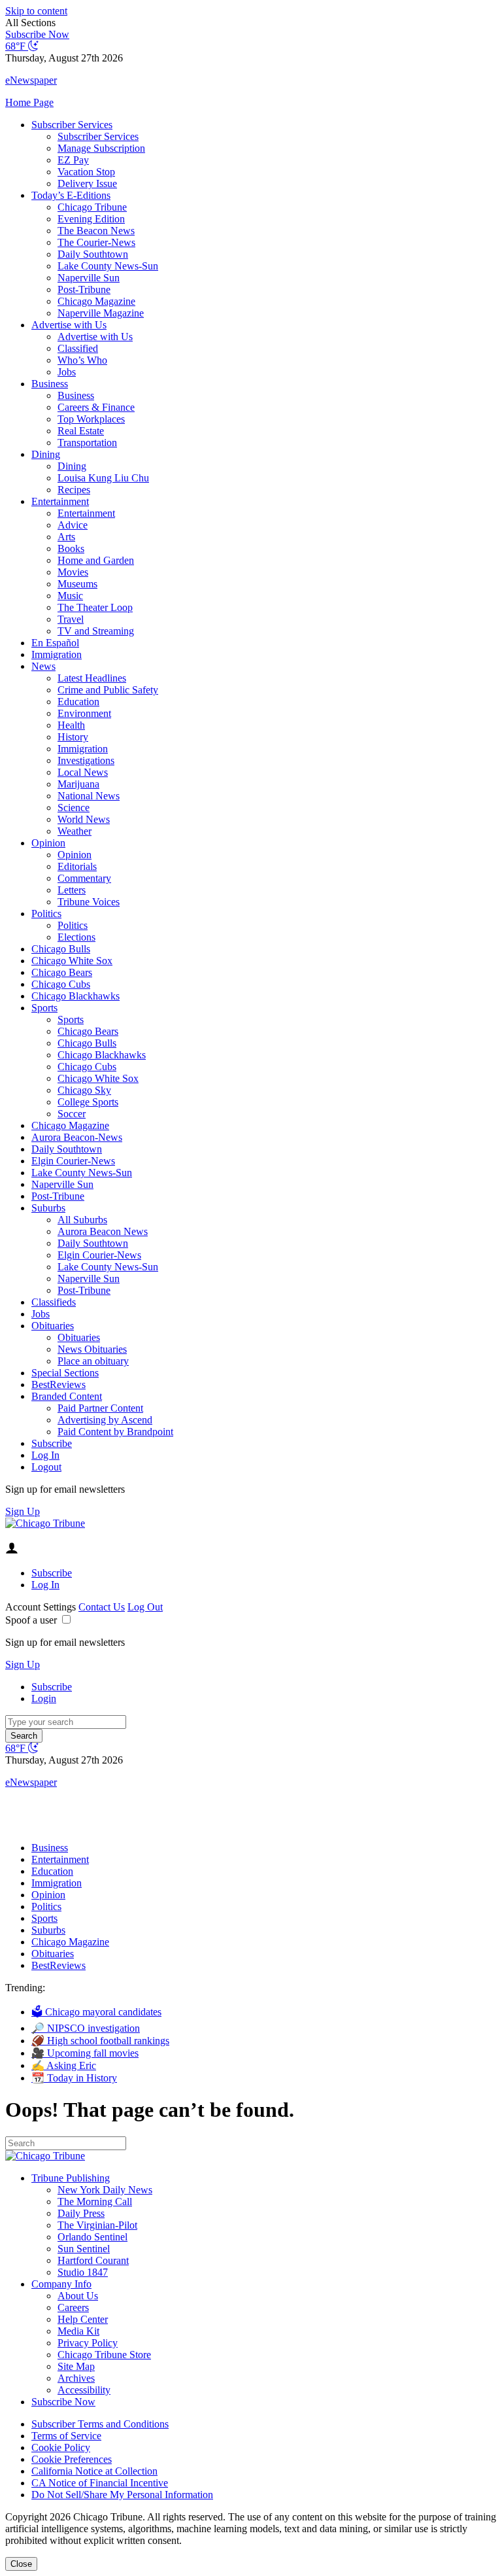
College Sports (88, 1102)
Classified (78, 348)
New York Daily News (105, 2190)
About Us (78, 2296)
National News (89, 796)
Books (71, 548)
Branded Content (67, 1396)
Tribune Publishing (71, 2178)
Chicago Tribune (92, 207)
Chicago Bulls (61, 949)
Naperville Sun (89, 278)
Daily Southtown (93, 254)
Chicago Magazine (96, 301)
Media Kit (78, 2331)
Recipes (74, 490)
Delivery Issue (87, 183)
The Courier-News (96, 242)
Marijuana (78, 784)
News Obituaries (92, 1349)
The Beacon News (96, 231)
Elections (76, 937)
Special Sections (65, 1373)
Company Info (61, 2284)
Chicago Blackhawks (75, 996)
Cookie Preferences (72, 2459)
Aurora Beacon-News (77, 1137)
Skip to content (36, 11)
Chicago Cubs (61, 984)
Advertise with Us (69, 325)
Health (71, 725)
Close (21, 2564)
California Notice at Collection (94, 2471)
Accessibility (84, 2390)
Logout (46, 1467)
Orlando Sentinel (92, 2237)
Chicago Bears (62, 972)
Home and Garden (96, 560)
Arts (66, 537)
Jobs (67, 372)
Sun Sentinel (84, 2249)
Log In (45, 1455)
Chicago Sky (84, 1090)
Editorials (77, 866)
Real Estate (81, 431)
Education (78, 702)
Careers (73, 2307)
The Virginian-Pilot (97, 2225)
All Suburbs (82, 1220)
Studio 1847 (83, 2272)
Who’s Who (82, 360)
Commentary (84, 878)
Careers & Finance (96, 407)
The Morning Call (95, 2202)
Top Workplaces (91, 419)
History (73, 737)
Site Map (76, 2366)
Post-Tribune (84, 289)
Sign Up (23, 1511)
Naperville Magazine (101, 313)
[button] (251, 23)
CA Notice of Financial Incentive (100, 2483)
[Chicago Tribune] (45, 1523)
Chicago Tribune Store (104, 2355)
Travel (71, 619)
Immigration (57, 654)
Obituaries (53, 1326)
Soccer (72, 1114)
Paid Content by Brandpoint (115, 1432)
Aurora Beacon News (103, 1231)
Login (44, 1698)
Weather (75, 831)
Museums (77, 584)
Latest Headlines (92, 678)
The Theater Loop (95, 607)
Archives (76, 2378)
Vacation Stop (86, 172)
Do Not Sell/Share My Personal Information (122, 2495)
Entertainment (60, 501)
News (43, 666)
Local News (83, 772)
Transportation (87, 443)
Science (74, 808)
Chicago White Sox (72, 961)
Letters (72, 890)
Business (50, 384)
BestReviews (59, 1384)
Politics (46, 914)
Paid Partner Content (100, 1408)
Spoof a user (31, 1620)
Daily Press (81, 2213)
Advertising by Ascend (105, 1420)
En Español (55, 643)
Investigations (86, 760)
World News (84, 819)
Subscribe (52, 1443)
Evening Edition (91, 219)
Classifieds (54, 1302)
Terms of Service (66, 2436)
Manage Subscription (101, 148)
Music (70, 596)
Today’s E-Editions (71, 195)
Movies (73, 572)
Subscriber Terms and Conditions (100, 2424)
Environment (84, 713)
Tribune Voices (89, 902)
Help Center (83, 2319)
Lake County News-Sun (108, 266)
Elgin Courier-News (73, 1161)
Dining (46, 454)
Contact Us (102, 1607)
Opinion (48, 843)
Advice (73, 525)
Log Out (145, 1607)
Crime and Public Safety (108, 690)
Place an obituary (93, 1361)
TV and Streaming (96, 631)
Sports (44, 1008)
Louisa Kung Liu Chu (103, 478)
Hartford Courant (93, 2260)
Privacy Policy (88, 2343)
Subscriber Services (72, 125)
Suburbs (48, 1208)
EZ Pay (73, 160)
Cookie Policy (61, 2447)
